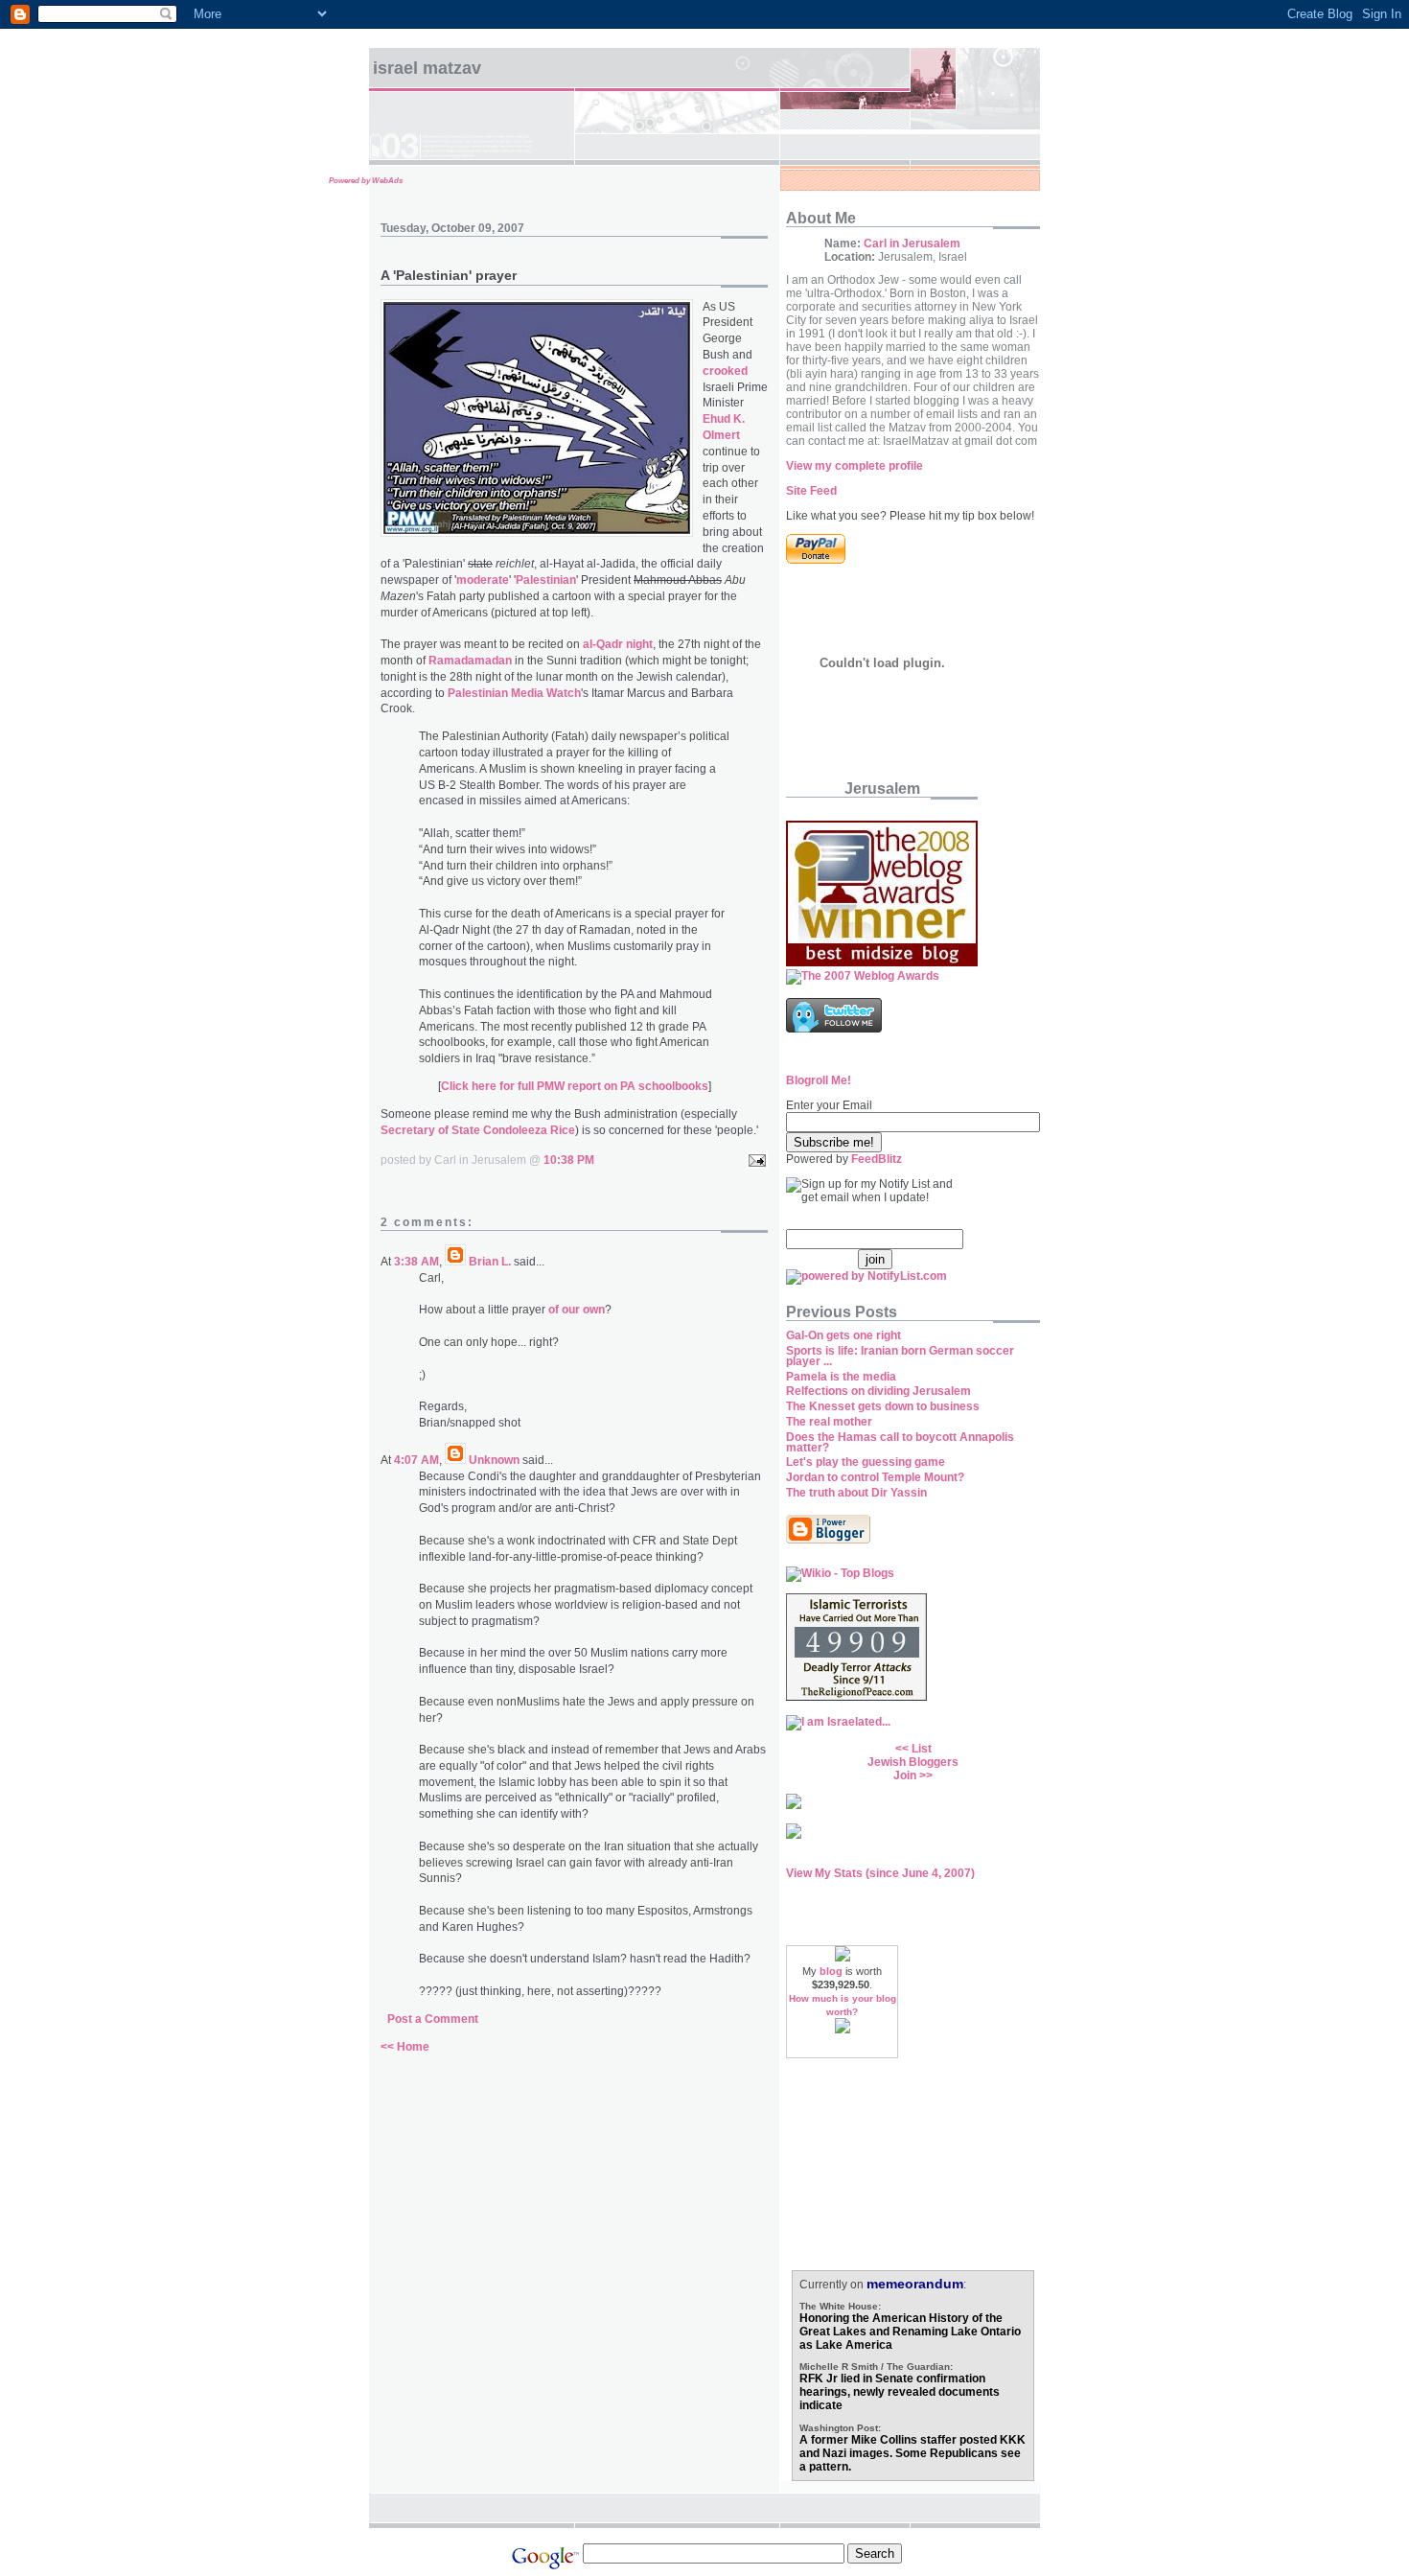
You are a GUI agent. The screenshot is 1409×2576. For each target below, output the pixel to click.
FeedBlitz (877, 1159)
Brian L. (490, 1262)
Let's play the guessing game (866, 1462)
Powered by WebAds (366, 181)
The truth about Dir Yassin (856, 1493)
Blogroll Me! (819, 1080)
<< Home (405, 2047)
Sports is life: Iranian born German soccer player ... (900, 1356)
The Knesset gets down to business (883, 1406)
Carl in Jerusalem (912, 244)
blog (831, 1971)
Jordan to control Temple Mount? (875, 1477)
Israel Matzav (427, 68)
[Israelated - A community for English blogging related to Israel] (838, 1722)
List (922, 1749)
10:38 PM (569, 1160)
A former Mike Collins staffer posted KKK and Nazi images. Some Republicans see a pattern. (912, 2453)
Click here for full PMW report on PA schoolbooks (575, 1086)
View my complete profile (855, 466)
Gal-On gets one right (843, 1335)
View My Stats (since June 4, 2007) (880, 1873)
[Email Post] (754, 1160)
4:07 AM (416, 1460)
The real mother (829, 1422)
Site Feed (811, 491)
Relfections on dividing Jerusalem (878, 1391)
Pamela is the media (841, 1377)
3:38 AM (416, 1262)
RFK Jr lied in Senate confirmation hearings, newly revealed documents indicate (900, 2392)
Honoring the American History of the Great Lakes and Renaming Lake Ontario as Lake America (910, 2332)
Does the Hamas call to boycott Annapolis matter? (900, 1442)
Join (905, 1775)
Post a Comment (433, 2019)
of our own (577, 1310)
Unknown (494, 1460)
